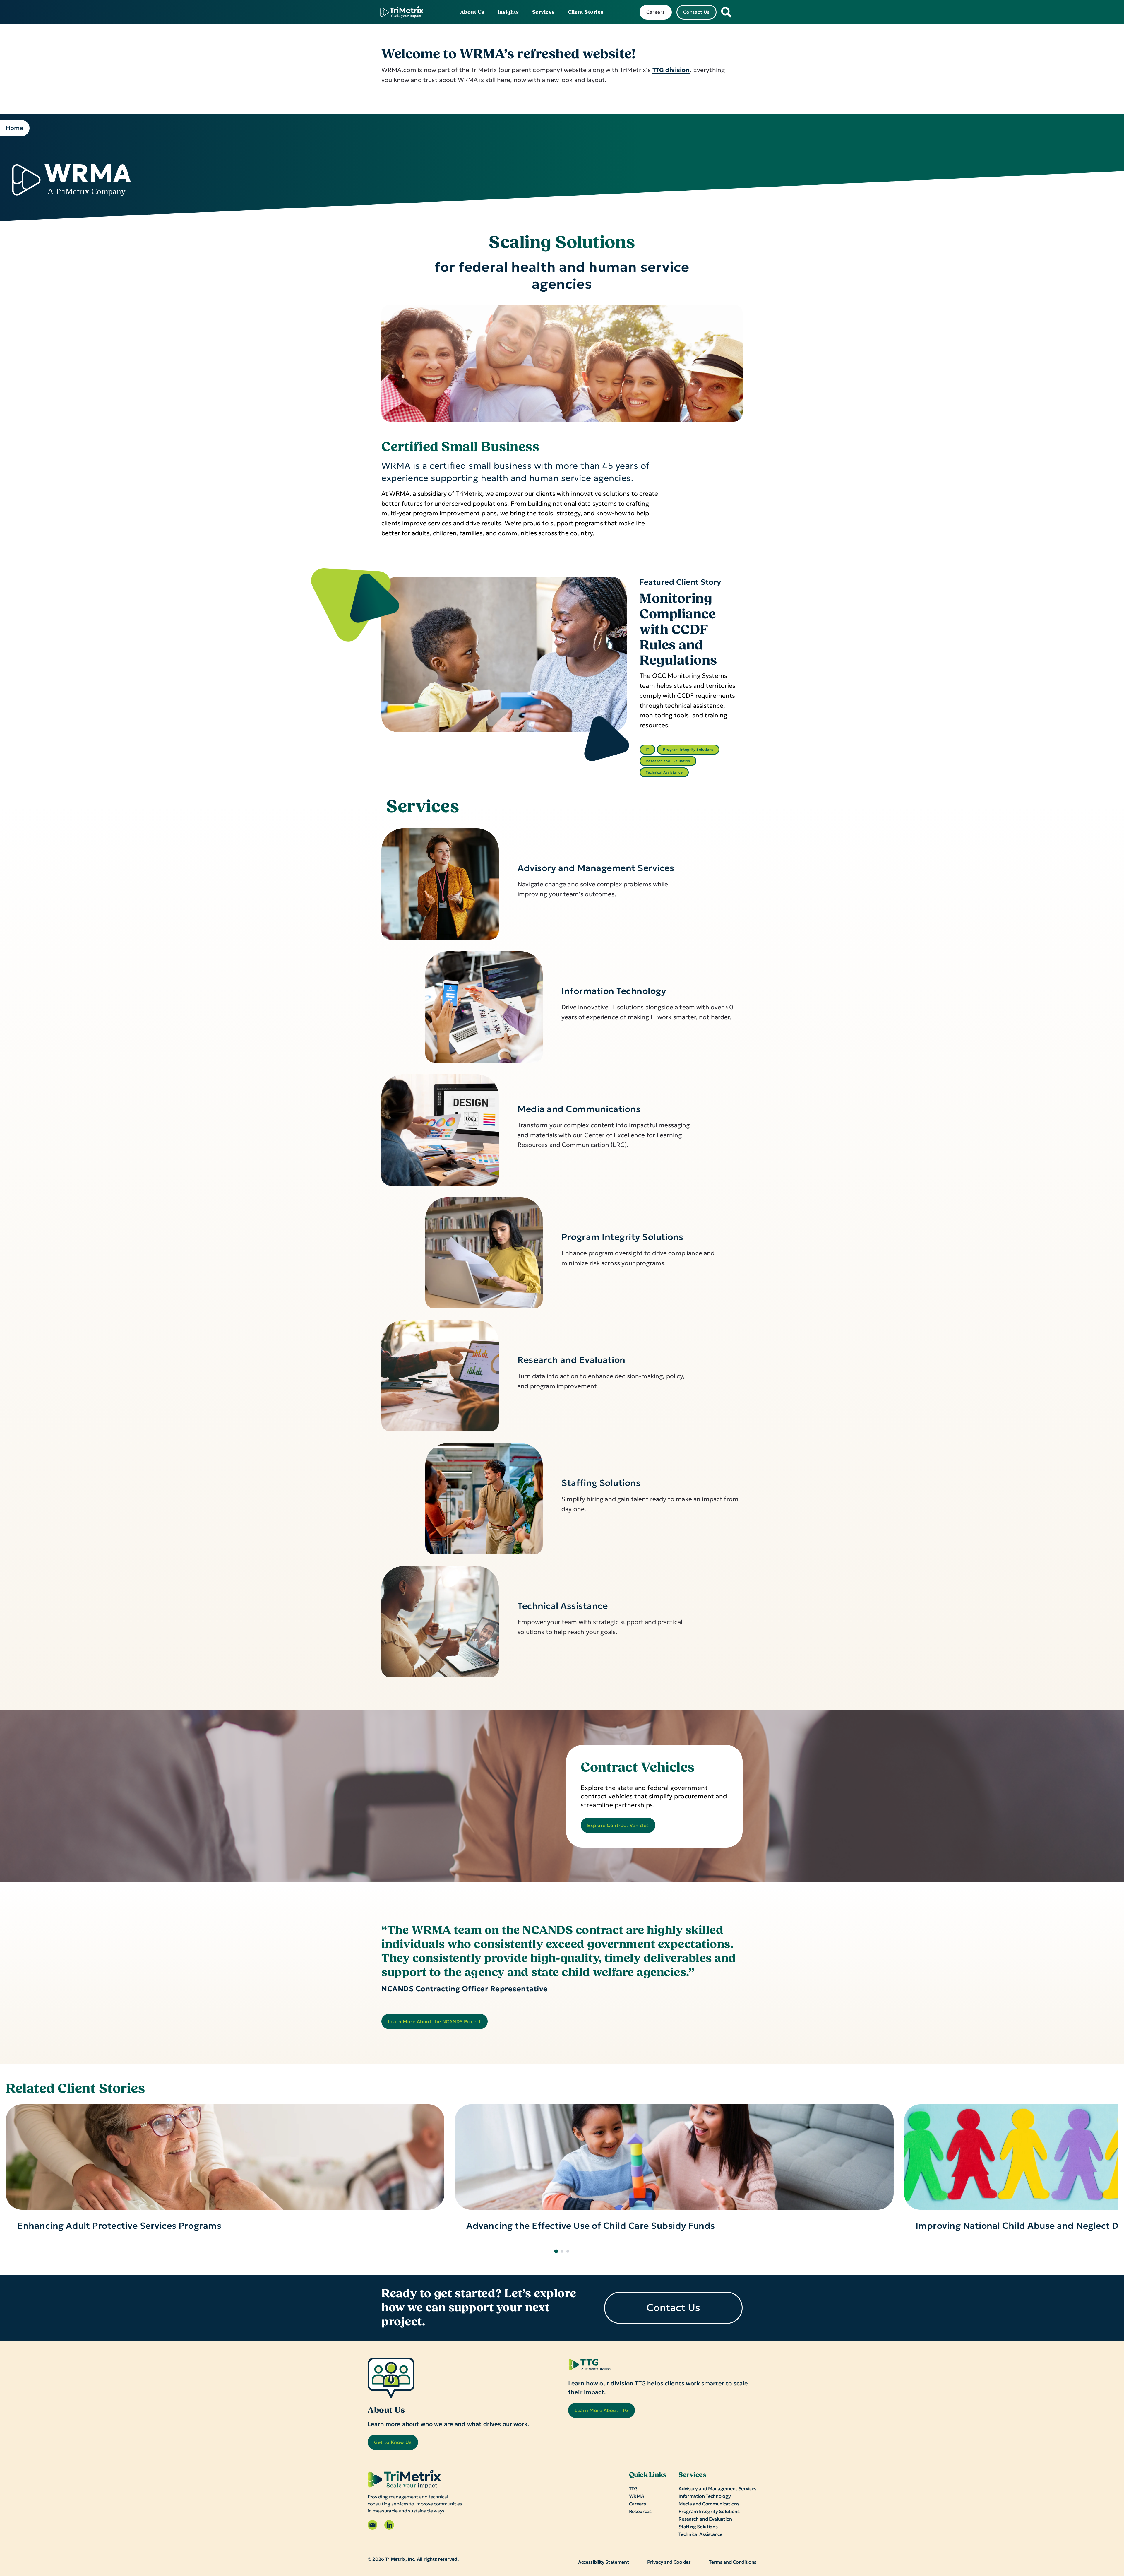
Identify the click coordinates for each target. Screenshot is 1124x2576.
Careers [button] (656, 12)
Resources (640, 2511)
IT (647, 749)
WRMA (637, 2496)
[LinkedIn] (389, 2525)
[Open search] (726, 12)
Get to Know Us (393, 2442)
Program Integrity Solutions (688, 749)
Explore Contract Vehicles (618, 1825)
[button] (556, 2251)
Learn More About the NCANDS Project (435, 2021)
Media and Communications (579, 1109)
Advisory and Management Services (596, 868)
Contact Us (673, 2308)
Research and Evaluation (668, 761)
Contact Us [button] (696, 12)
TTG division (671, 70)
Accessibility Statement (604, 2562)
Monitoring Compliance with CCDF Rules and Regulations (678, 630)
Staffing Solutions (601, 1483)
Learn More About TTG (602, 2410)
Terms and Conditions (733, 2562)
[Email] (372, 2525)
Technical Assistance (664, 772)
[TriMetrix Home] (402, 12)
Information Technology (614, 991)
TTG (633, 2488)
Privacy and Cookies (669, 2562)
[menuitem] (472, 12)
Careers (638, 2504)
